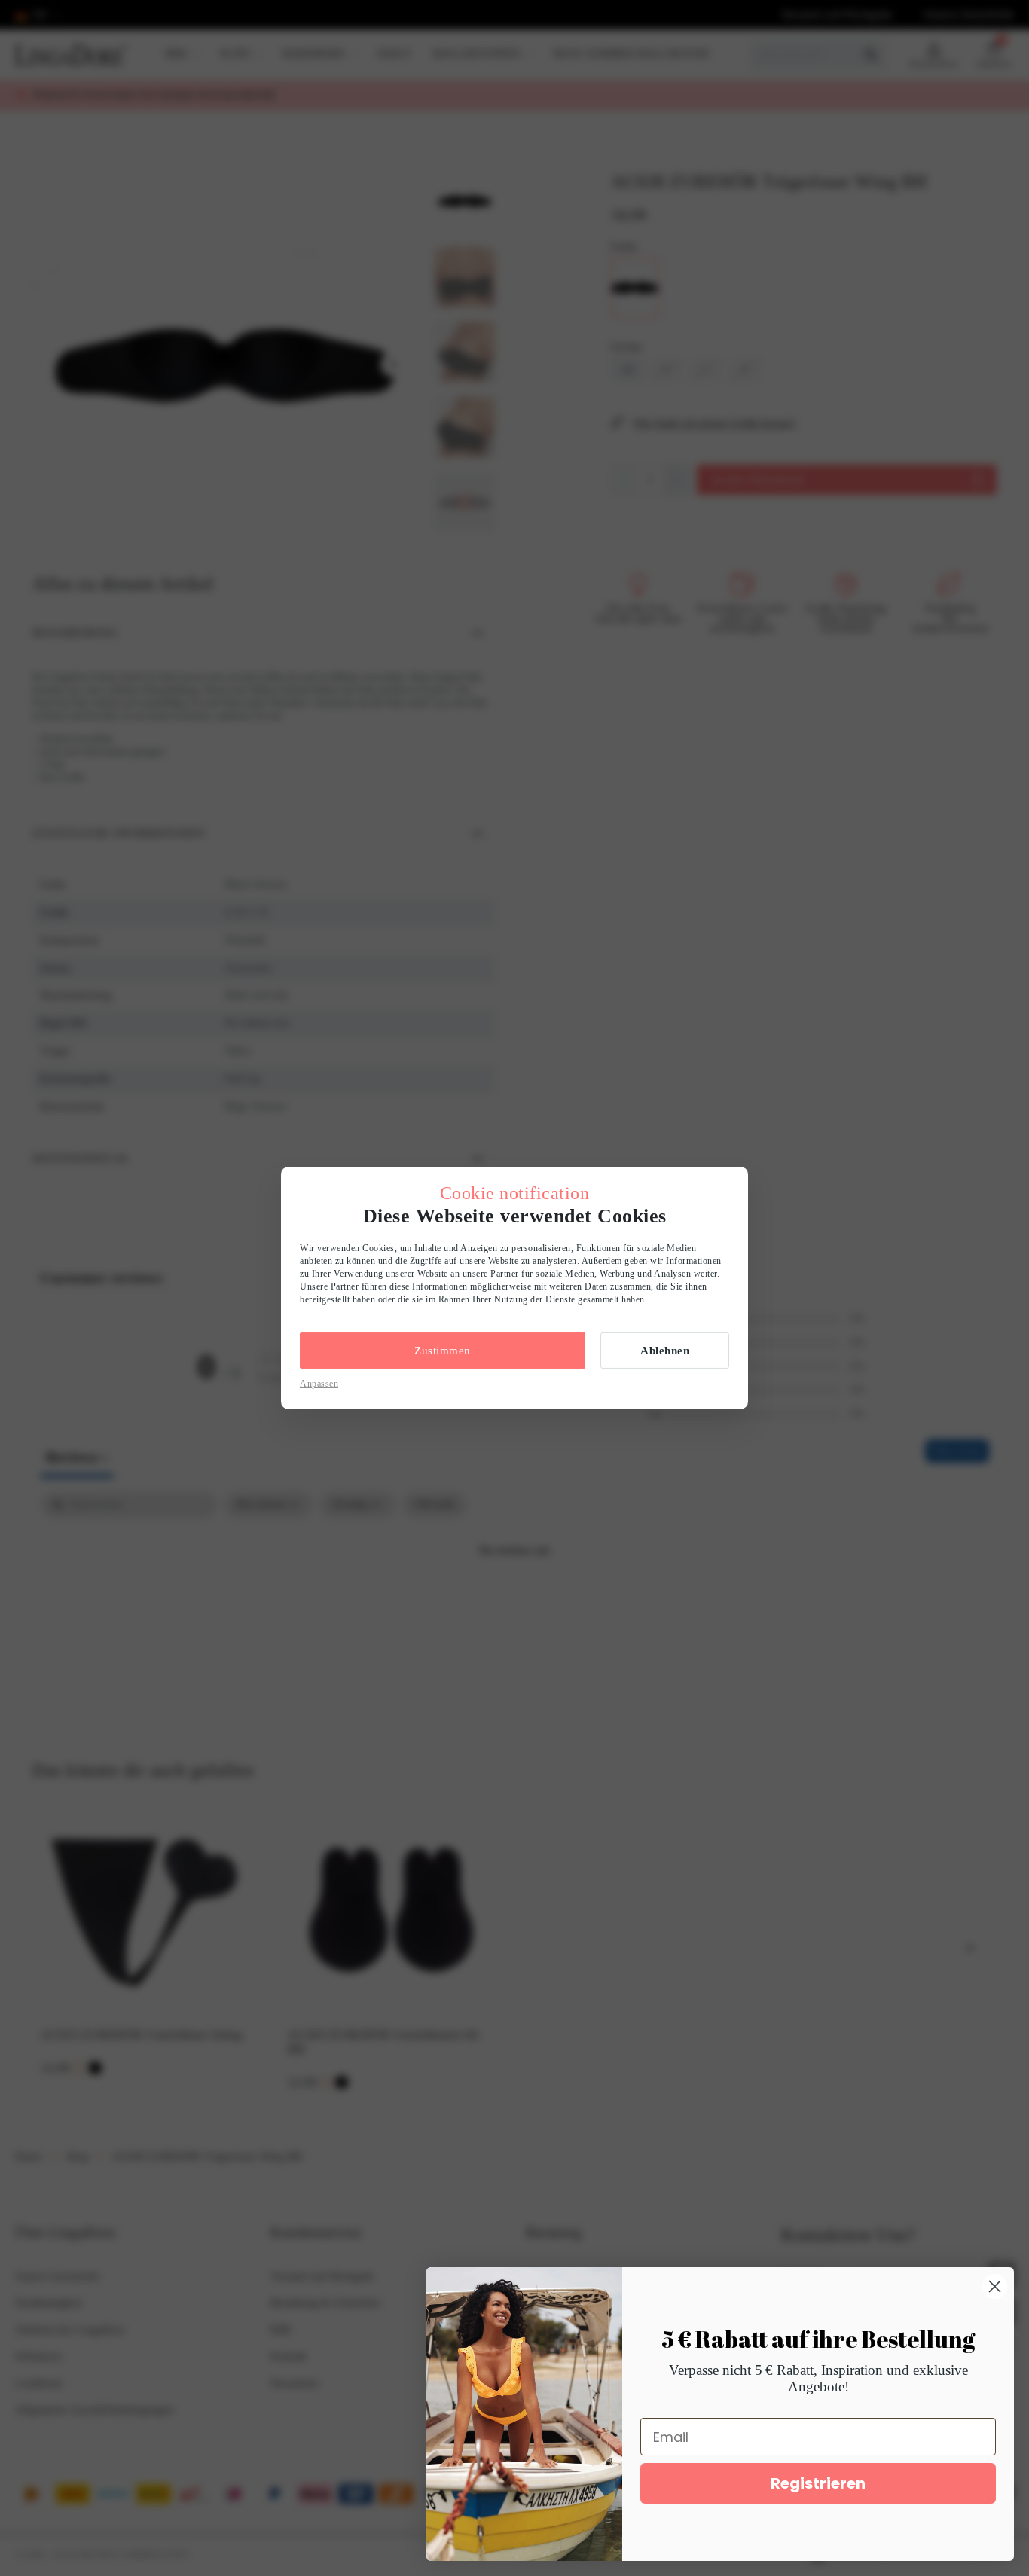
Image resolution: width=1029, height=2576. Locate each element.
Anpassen (319, 1384)
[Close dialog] (995, 2286)
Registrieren (818, 2483)
